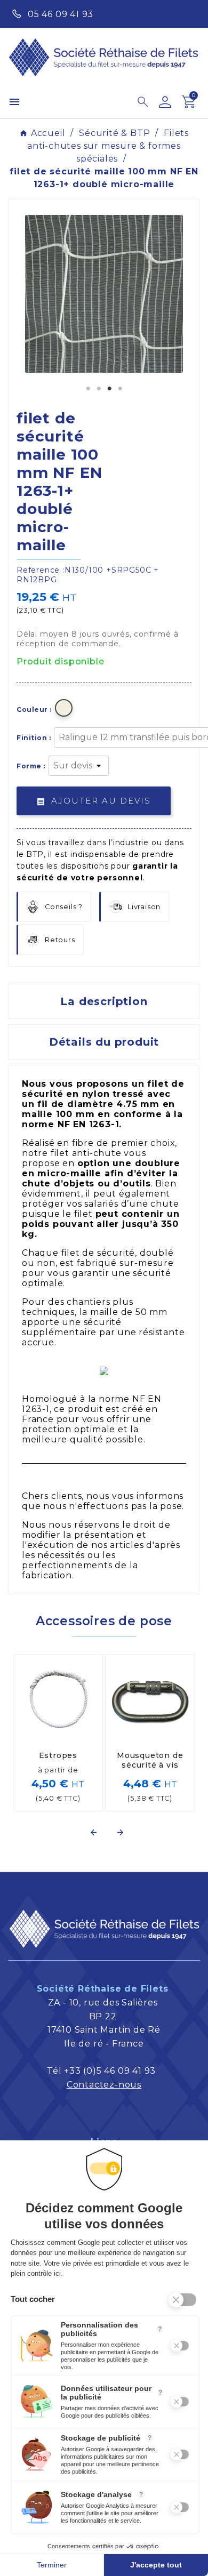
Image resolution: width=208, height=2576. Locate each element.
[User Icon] (165, 102)
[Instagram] (187, 13)
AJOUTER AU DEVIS (94, 801)
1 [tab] (88, 389)
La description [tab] (104, 1001)
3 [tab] (109, 389)
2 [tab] (99, 389)
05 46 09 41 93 (61, 14)
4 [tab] (120, 389)
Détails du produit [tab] (104, 1042)
